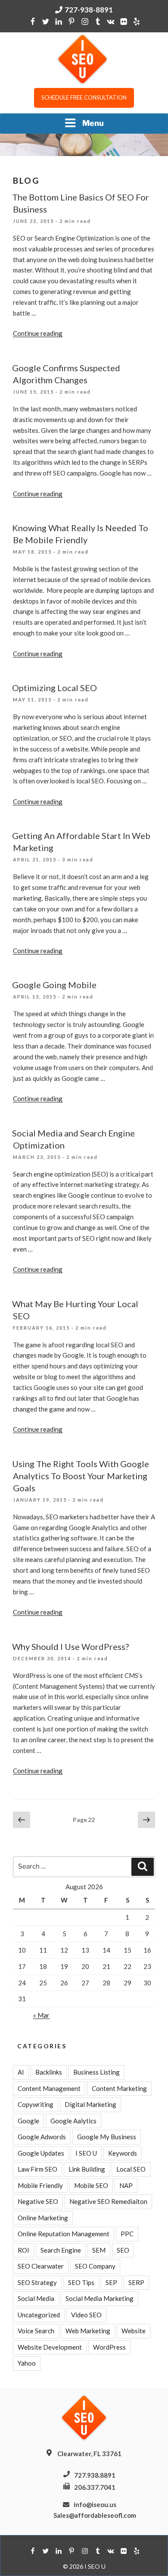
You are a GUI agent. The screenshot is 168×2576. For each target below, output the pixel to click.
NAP (126, 2185)
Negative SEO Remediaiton (108, 2201)
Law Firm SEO (37, 2169)
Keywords (123, 2153)
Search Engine (61, 2250)
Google (28, 2121)
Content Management (49, 2088)
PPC (127, 2234)
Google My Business (107, 2137)
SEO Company (95, 2266)
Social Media (36, 2298)
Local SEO (131, 2169)
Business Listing (96, 2072)
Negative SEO (38, 2201)
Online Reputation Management (64, 2234)
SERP (136, 2282)
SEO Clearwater (41, 2266)
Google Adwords (42, 2137)
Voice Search (36, 2331)
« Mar (41, 2015)
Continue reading (38, 333)
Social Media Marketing (100, 2298)
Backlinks (49, 2072)
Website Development (50, 2347)
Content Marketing (119, 2088)
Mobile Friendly (40, 2185)
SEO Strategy (37, 2282)
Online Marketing (43, 2218)
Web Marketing (88, 2331)
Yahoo (27, 2363)
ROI (23, 2250)
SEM (99, 2250)
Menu (93, 123)
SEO (123, 2250)
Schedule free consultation (84, 97)
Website (134, 2331)
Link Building (87, 2169)
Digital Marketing (90, 2104)
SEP (111, 2282)
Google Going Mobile (54, 985)
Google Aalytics (73, 2121)
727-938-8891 (89, 10)
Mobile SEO (91, 2185)
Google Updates (41, 2153)
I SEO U (86, 2153)
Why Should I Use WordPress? (70, 1646)
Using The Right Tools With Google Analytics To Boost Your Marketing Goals (81, 1476)
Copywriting (36, 2104)
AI (21, 2072)
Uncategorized (39, 2315)
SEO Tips (81, 2282)
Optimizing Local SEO (54, 688)
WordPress (109, 2347)
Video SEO (86, 2315)
